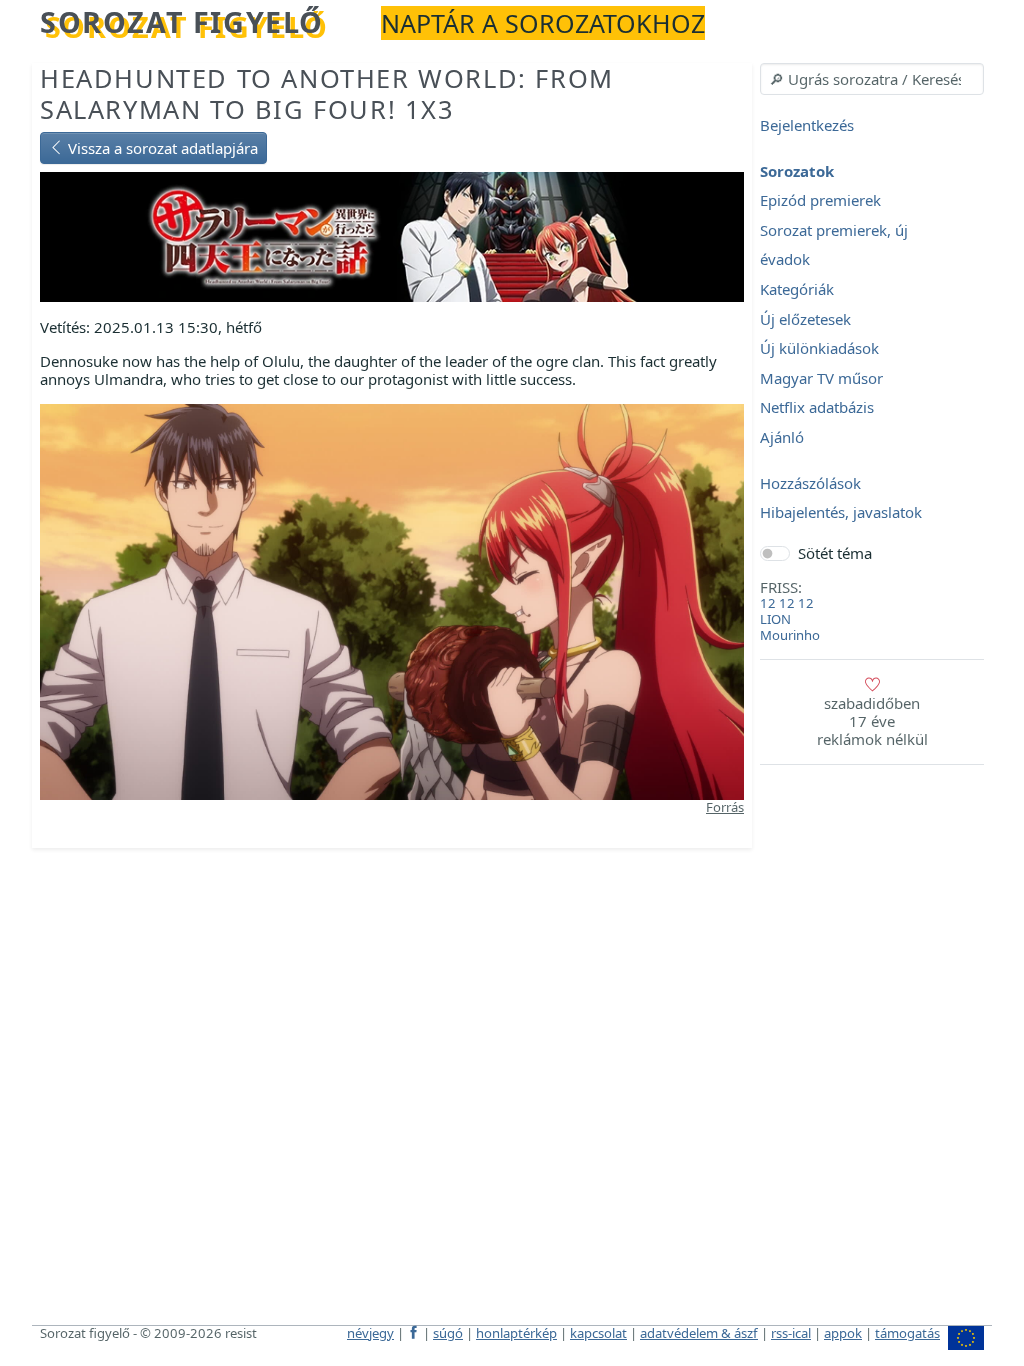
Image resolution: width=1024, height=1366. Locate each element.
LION (775, 619)
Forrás (725, 807)
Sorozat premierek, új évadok (834, 245)
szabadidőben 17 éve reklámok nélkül (872, 721)
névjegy (370, 1333)
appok (843, 1333)
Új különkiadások (819, 349)
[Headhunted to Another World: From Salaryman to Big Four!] (392, 235)
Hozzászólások (810, 483)
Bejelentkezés (807, 125)
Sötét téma (835, 553)
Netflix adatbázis (817, 408)
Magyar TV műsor (821, 378)
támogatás (907, 1333)
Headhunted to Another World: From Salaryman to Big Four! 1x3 (327, 93)
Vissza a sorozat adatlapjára (161, 148)
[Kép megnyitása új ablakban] (392, 600)
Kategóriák (797, 289)
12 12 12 (787, 603)
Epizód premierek (820, 201)
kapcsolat (598, 1333)
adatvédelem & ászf (699, 1333)
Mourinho (790, 635)
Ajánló (782, 437)
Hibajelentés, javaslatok (841, 513)
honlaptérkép (516, 1333)
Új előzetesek (805, 319)
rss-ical (791, 1333)
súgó (448, 1333)
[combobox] (872, 79)
